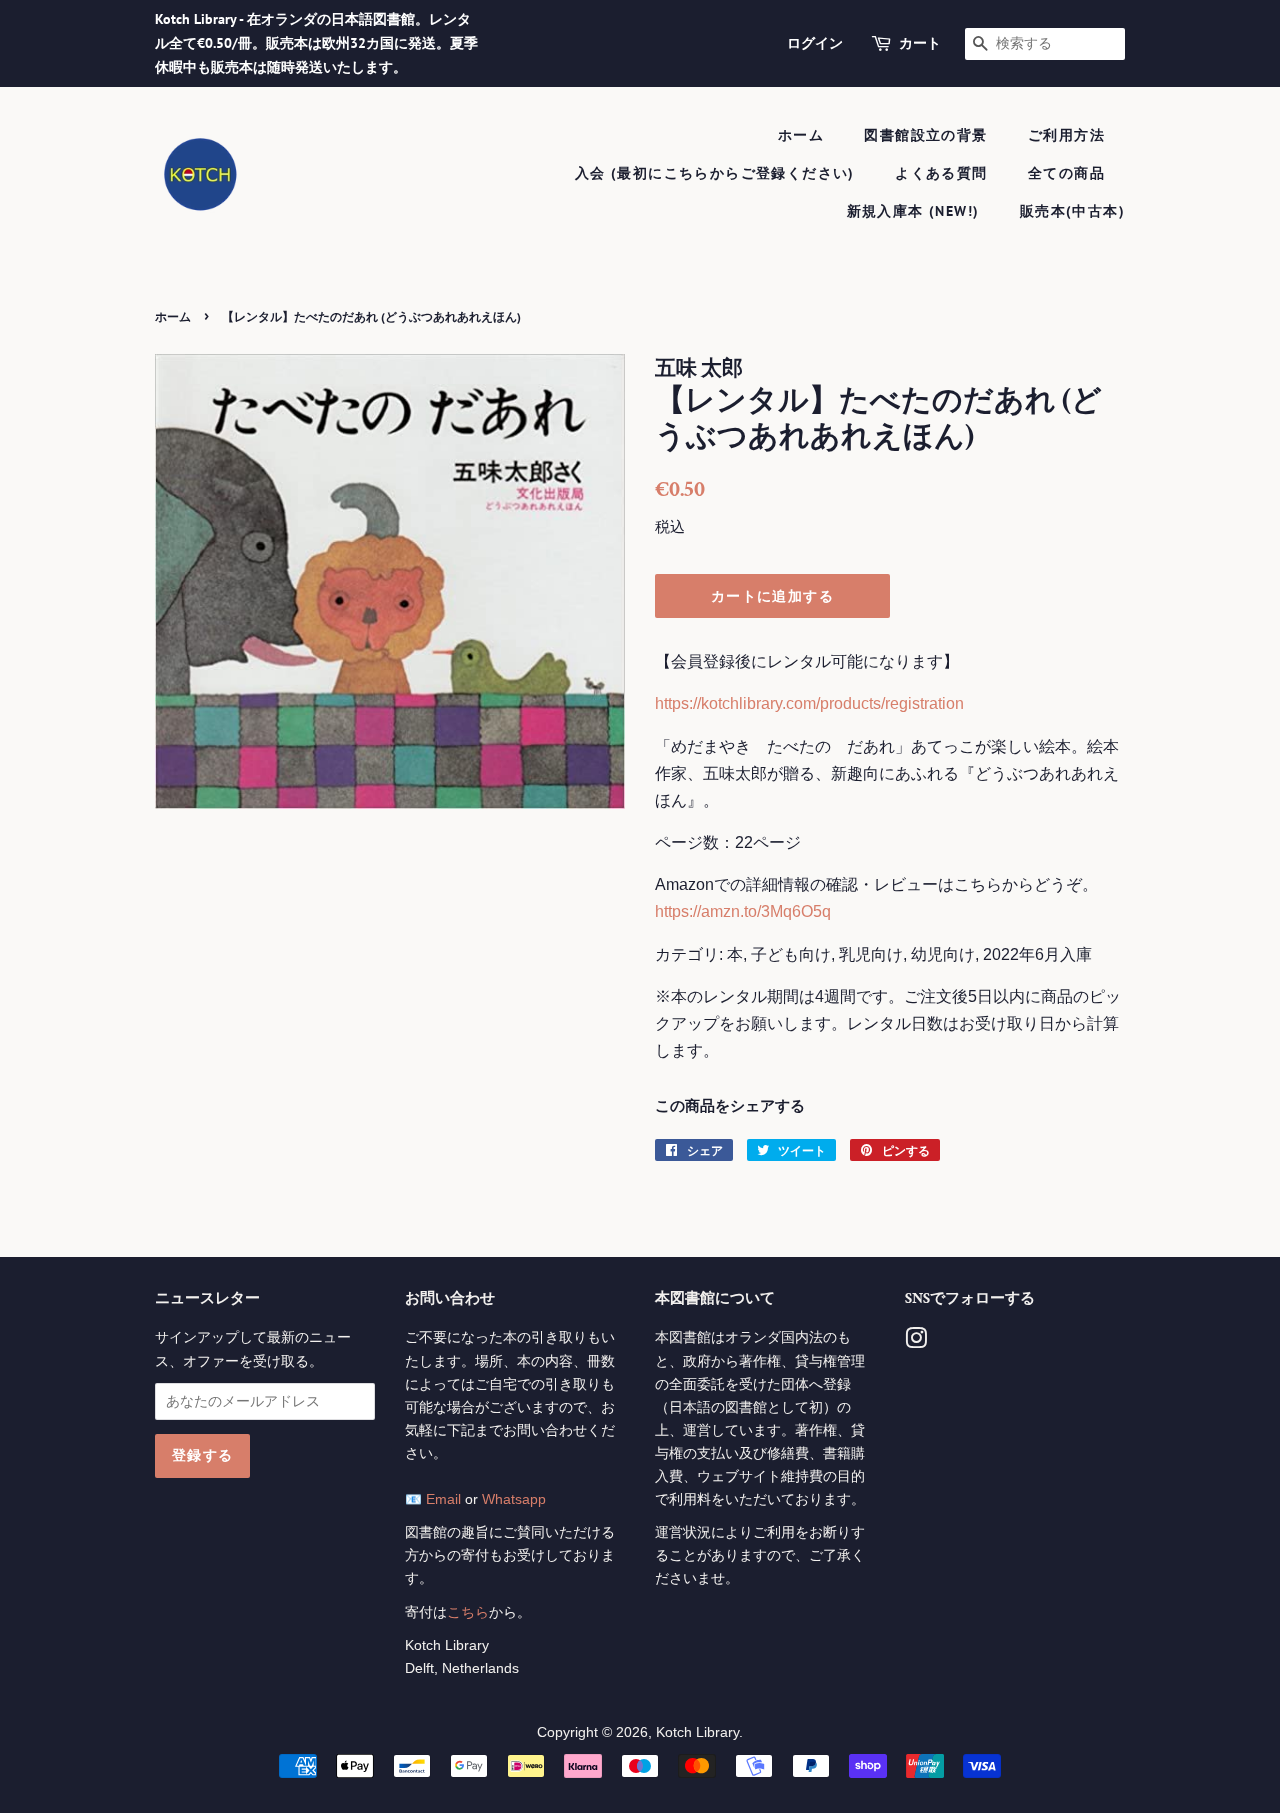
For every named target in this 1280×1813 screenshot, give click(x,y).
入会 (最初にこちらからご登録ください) (715, 173)
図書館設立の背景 (925, 135)
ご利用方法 (1066, 135)
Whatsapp (514, 1499)
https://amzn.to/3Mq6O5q (743, 911)
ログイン (815, 43)
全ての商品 (1066, 173)
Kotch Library (697, 1732)
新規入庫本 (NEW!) (913, 211)
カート (920, 43)
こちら (468, 1612)
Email (443, 1499)
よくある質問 (941, 173)
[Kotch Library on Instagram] (916, 1342)
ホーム (801, 135)
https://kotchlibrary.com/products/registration (809, 703)
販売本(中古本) (1072, 211)
